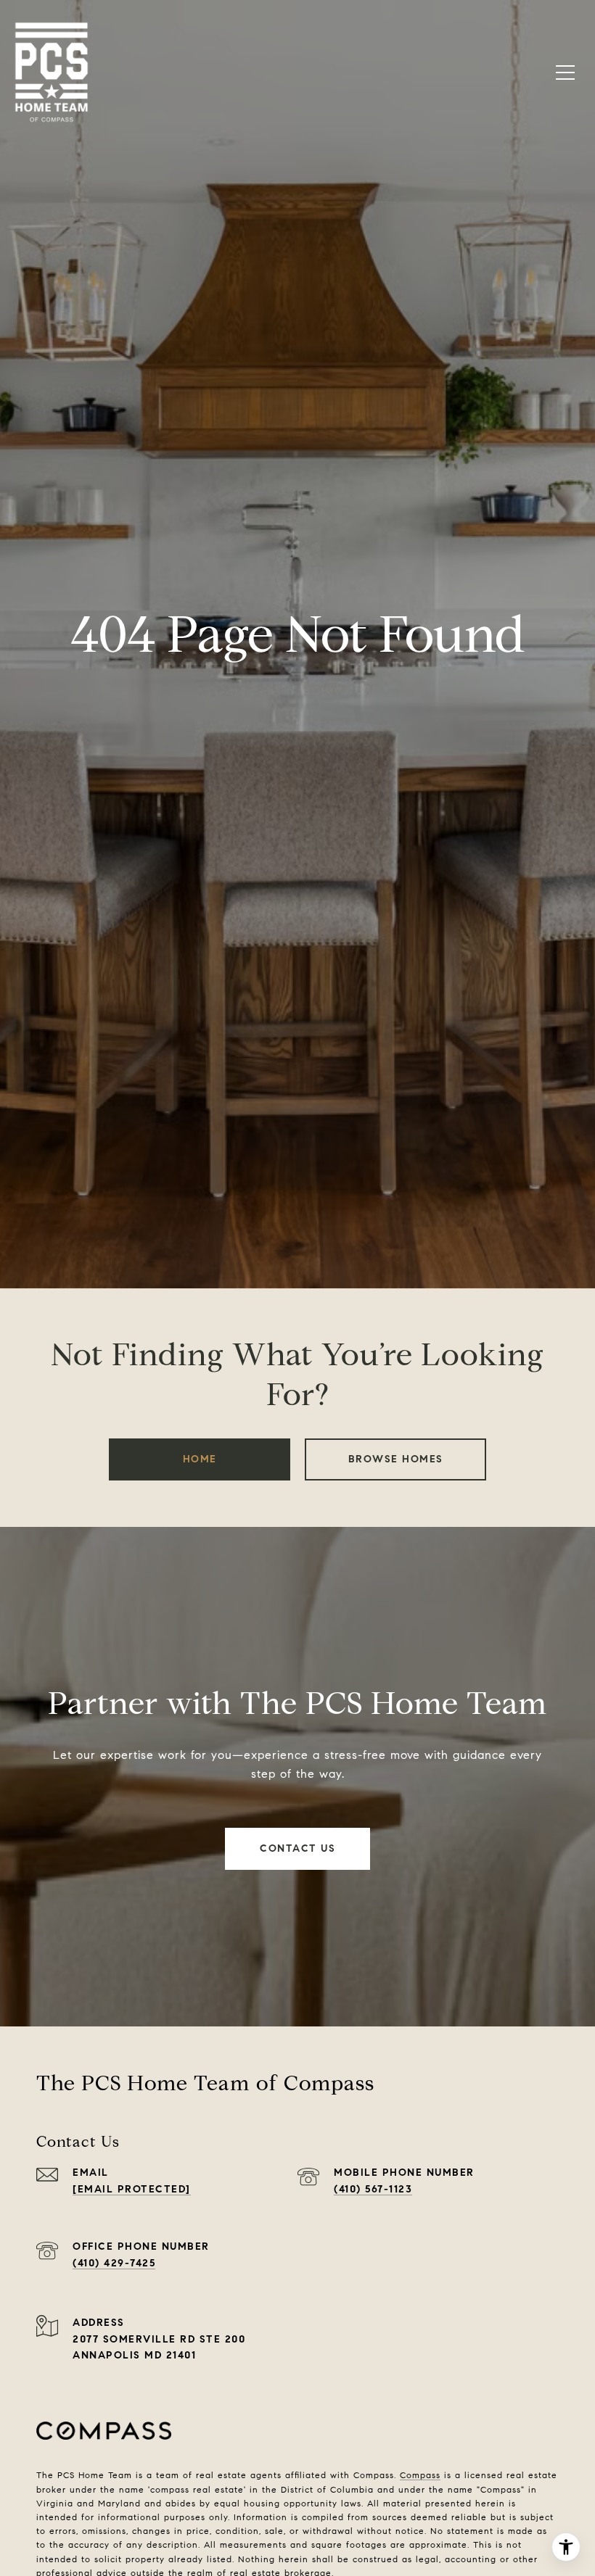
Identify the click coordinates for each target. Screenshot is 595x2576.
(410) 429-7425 (114, 2263)
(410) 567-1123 (373, 2189)
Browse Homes (396, 1459)
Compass (420, 2475)
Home (200, 1459)
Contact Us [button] (297, 1848)
